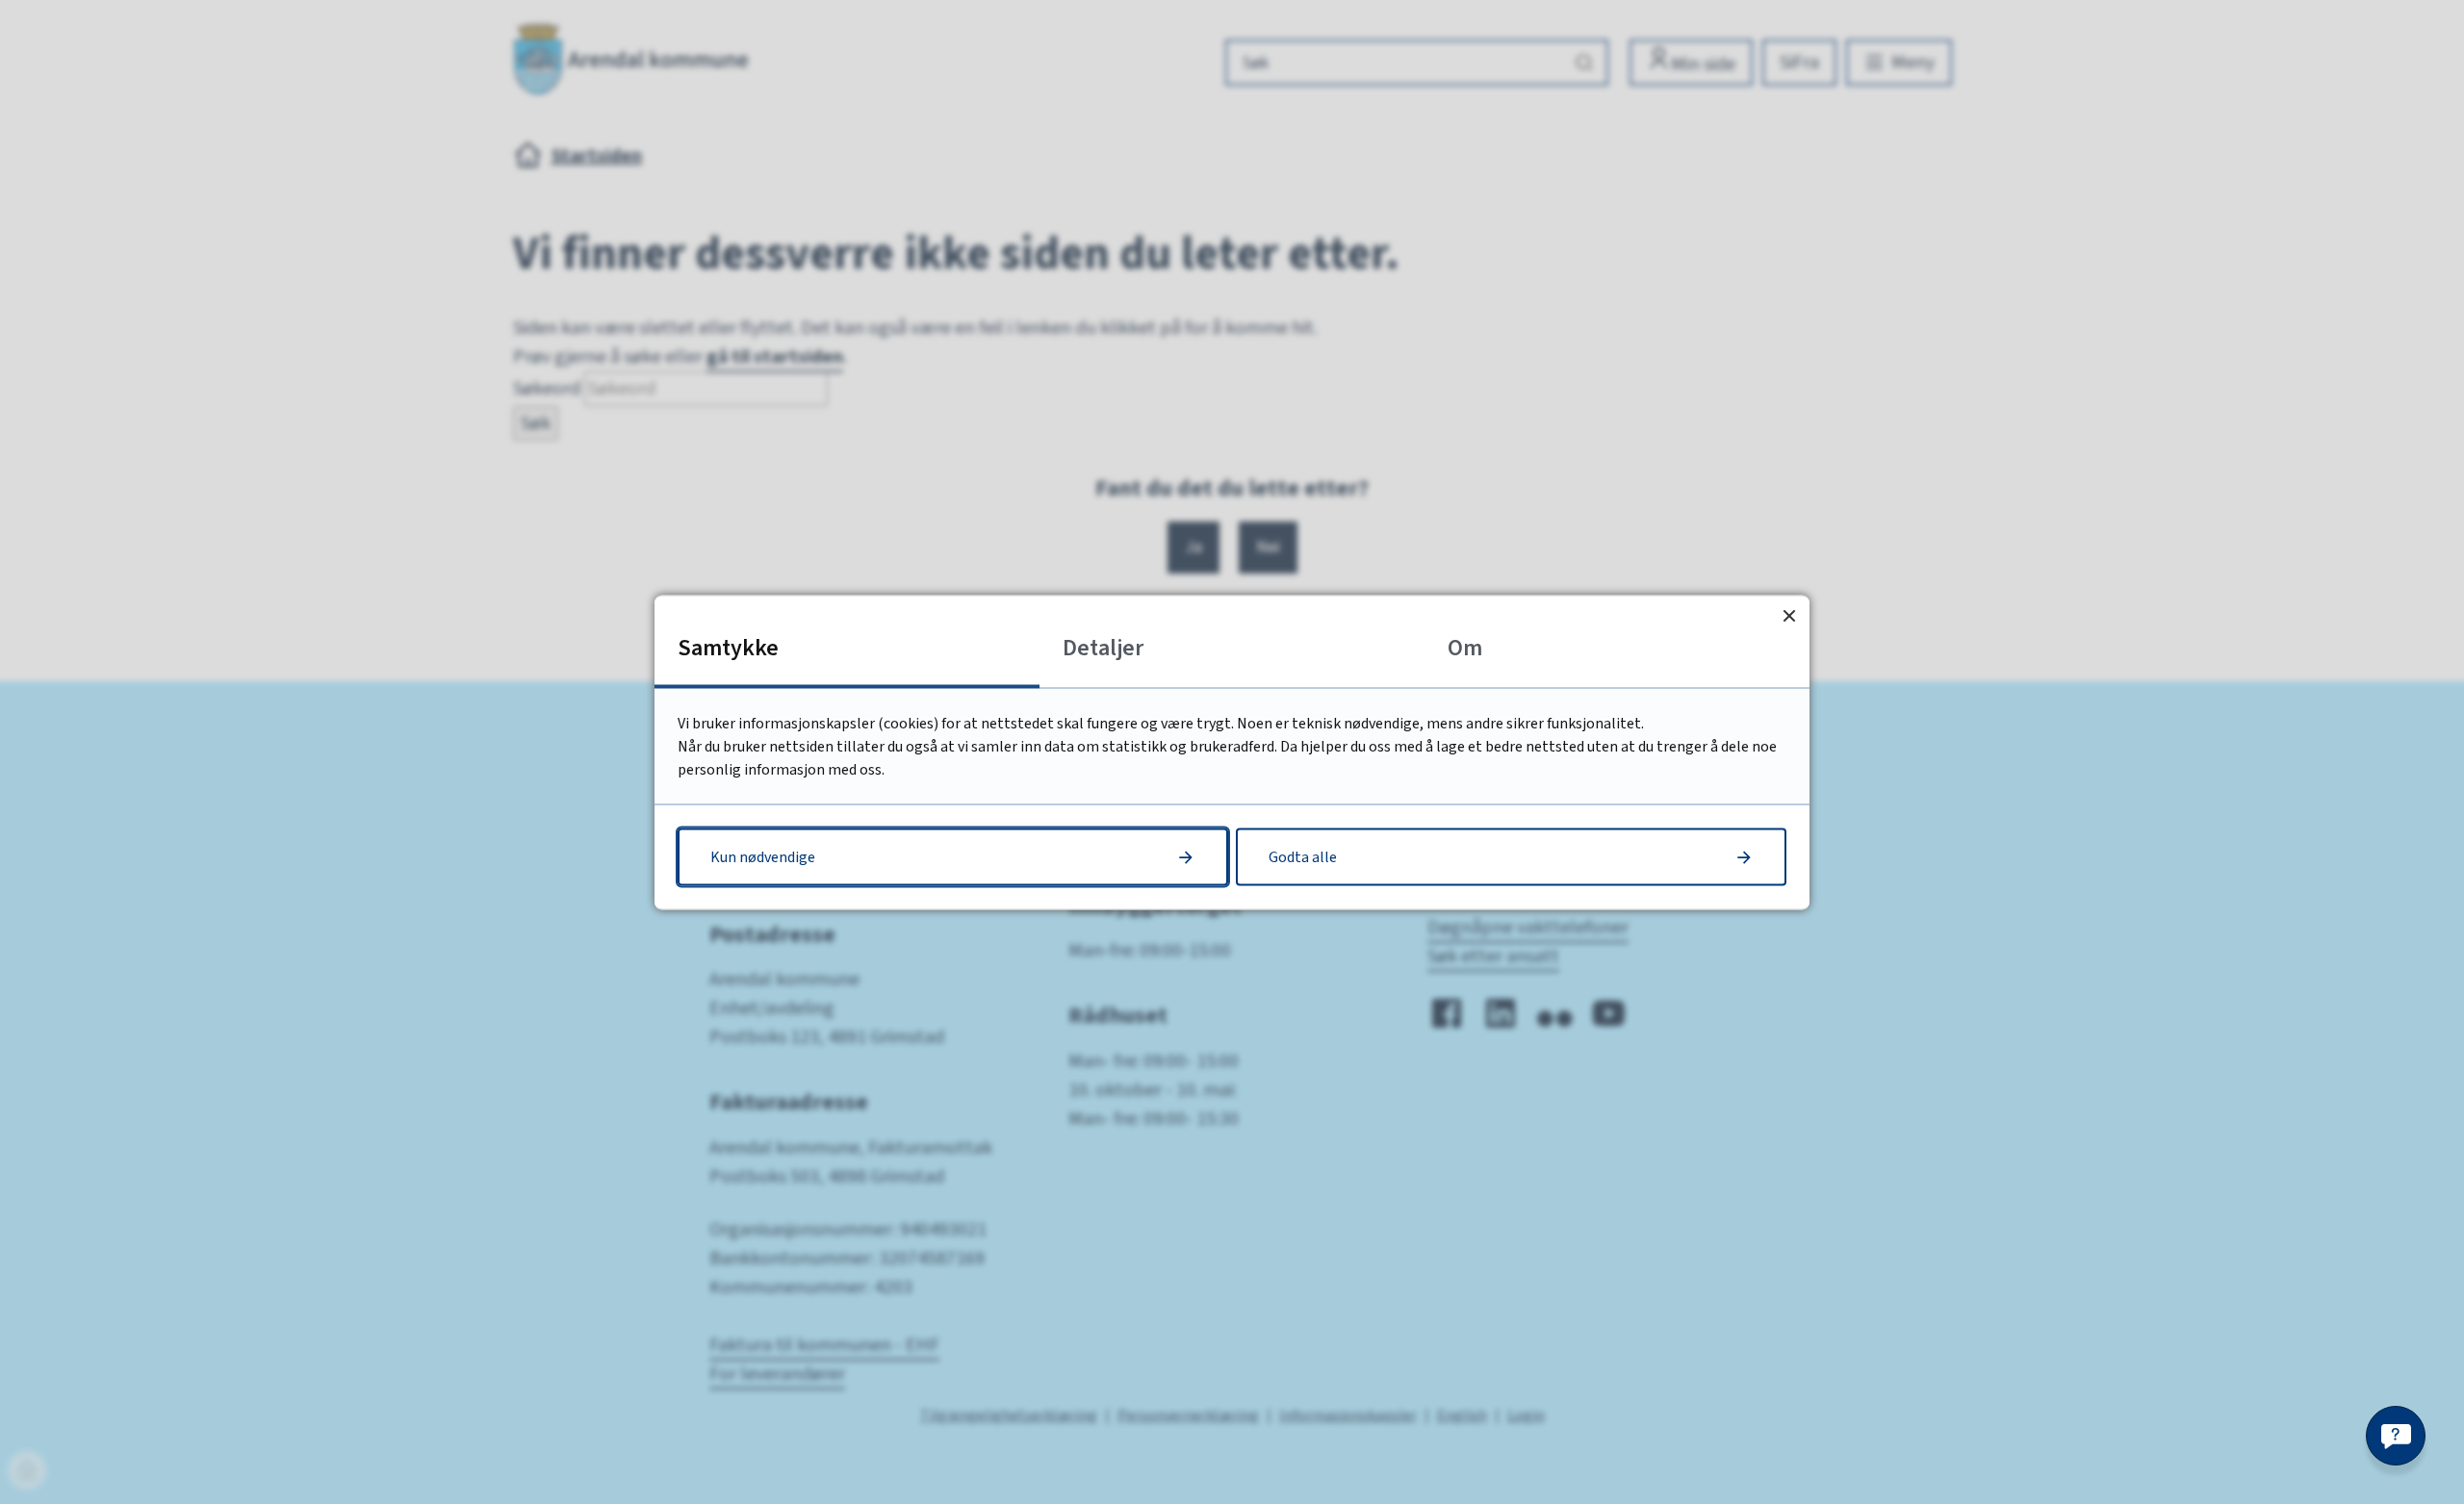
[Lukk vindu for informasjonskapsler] (1789, 615)
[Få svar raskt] (2396, 1436)
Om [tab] (1465, 647)
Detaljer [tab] (1103, 647)
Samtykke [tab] (728, 647)
